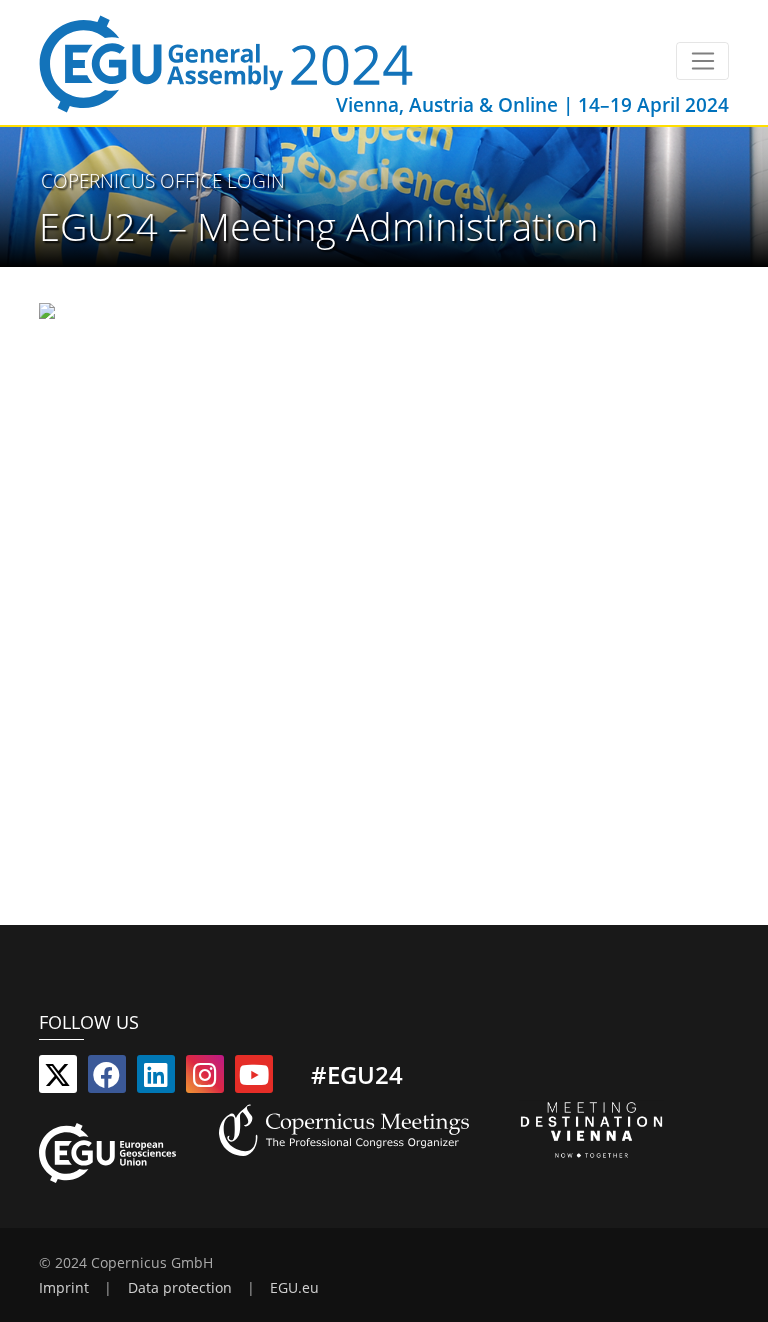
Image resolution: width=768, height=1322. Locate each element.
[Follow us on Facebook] (107, 1079)
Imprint (64, 1288)
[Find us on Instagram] (205, 1079)
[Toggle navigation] (702, 61)
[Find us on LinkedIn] (156, 1079)
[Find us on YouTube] (254, 1079)
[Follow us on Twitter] (58, 1079)
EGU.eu (294, 1288)
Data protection (180, 1288)
